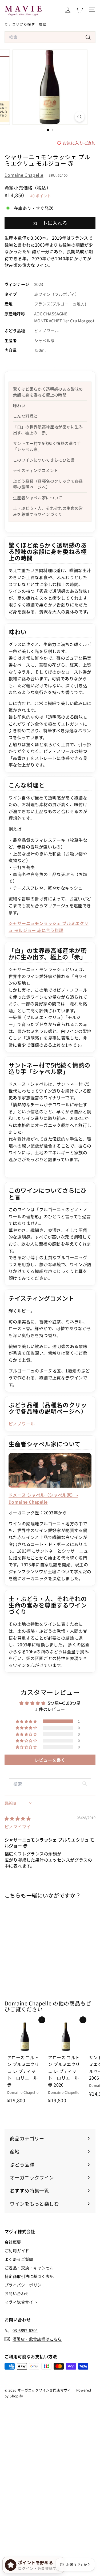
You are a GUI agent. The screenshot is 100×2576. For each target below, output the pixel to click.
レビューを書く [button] (50, 1760)
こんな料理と (25, 416)
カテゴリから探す (20, 24)
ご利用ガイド (17, 2251)
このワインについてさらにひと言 (44, 460)
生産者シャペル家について (38, 498)
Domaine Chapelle (24, 175)
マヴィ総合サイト (21, 2302)
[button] (27, 1721)
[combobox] (50, 37)
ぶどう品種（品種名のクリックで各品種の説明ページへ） (48, 484)
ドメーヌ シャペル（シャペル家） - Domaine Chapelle (43, 1498)
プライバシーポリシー (25, 2285)
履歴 (43, 24)
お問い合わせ (17, 2293)
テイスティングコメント (35, 470)
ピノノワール (22, 1424)
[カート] (79, 10)
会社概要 (13, 2242)
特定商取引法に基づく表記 (29, 2276)
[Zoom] (80, 117)
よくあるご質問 (19, 2259)
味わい (19, 406)
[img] (18, 1818)
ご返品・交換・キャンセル (29, 2268)
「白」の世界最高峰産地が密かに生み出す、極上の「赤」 (48, 430)
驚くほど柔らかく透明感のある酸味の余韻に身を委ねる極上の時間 (48, 392)
